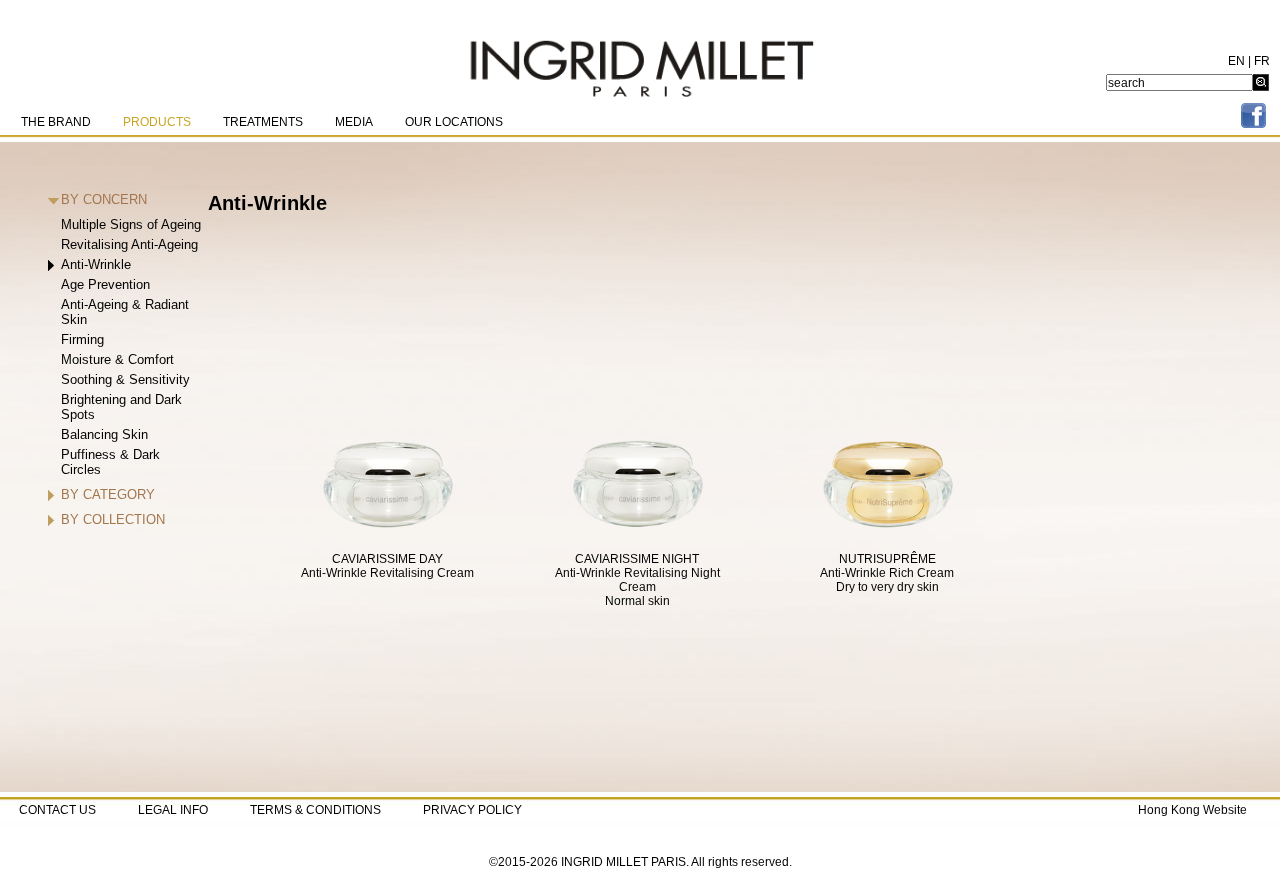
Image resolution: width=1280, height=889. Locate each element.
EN (1236, 61)
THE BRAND (56, 122)
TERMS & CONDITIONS (315, 810)
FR (1262, 61)
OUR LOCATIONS (454, 122)
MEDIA (354, 122)
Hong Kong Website (1192, 810)
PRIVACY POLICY (472, 810)
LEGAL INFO (173, 810)
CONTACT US (57, 810)
